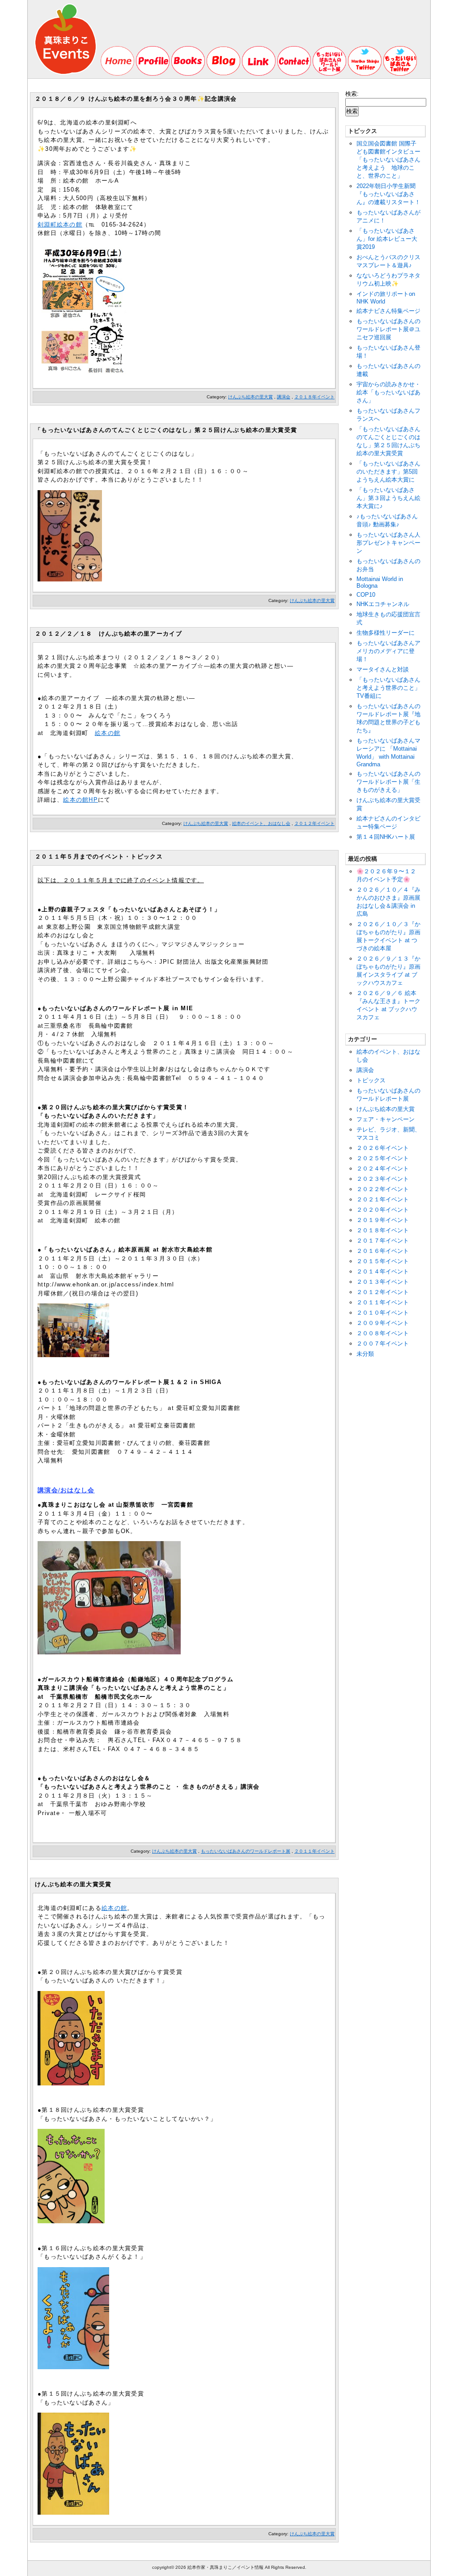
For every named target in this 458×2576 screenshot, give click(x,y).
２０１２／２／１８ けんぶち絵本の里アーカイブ (108, 634)
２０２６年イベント (383, 1148)
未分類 (365, 1354)
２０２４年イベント (383, 1168)
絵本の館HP (81, 800)
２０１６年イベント (383, 1251)
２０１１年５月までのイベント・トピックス (99, 857)
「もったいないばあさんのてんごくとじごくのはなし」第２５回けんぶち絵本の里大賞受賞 (166, 430)
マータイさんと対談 (383, 669)
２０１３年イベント (383, 1282)
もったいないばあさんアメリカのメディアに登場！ (388, 651)
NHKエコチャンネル (383, 604)
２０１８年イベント (314, 397)
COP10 (366, 595)
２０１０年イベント (383, 1313)
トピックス (371, 1080)
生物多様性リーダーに (386, 633)
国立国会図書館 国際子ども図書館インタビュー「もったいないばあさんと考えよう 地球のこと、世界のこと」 (388, 160)
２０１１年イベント (314, 1851)
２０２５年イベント (383, 1158)
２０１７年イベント (383, 1241)
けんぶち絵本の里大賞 (250, 397)
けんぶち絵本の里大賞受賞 (73, 1884)
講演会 (284, 397)
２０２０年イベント (383, 1210)
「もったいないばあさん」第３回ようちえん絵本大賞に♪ (388, 498)
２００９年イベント (383, 1323)
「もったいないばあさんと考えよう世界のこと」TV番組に (388, 688)
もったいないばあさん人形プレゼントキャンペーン (388, 543)
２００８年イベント (383, 1333)
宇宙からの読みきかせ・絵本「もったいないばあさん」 (388, 392)
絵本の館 (108, 733)
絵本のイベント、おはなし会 (261, 823)
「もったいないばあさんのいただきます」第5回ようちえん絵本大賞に (388, 472)
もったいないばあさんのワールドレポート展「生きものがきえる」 (388, 782)
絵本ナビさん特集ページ (388, 311)
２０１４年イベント (383, 1271)
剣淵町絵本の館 (60, 224)
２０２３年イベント (383, 1179)
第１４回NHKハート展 (386, 837)
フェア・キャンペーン (386, 1119)
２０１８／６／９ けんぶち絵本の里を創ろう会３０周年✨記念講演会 (136, 99)
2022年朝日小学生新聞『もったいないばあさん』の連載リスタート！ (388, 194)
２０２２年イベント (383, 1189)
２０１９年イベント (383, 1220)
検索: (352, 94)
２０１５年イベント (383, 1261)
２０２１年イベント (383, 1199)
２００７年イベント (383, 1344)
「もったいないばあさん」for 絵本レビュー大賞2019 (387, 239)
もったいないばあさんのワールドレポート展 (246, 1851)
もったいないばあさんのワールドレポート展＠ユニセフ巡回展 (388, 329)
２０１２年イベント (314, 823)
